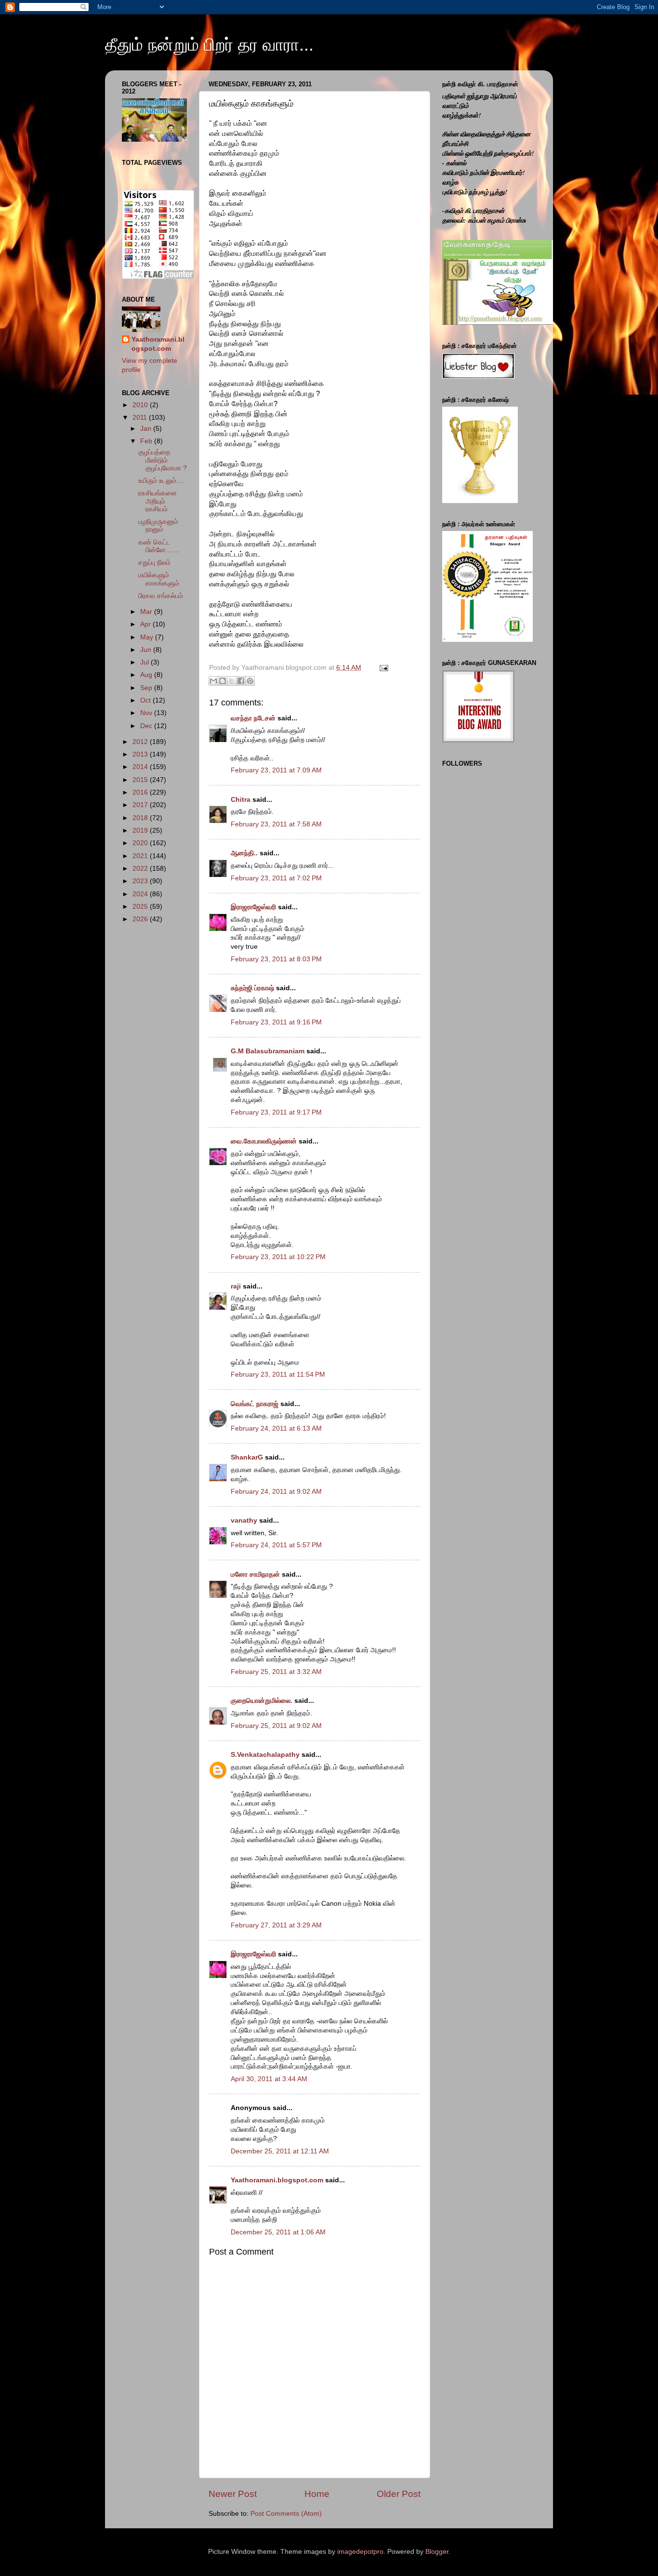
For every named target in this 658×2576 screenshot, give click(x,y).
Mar (147, 612)
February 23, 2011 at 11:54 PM (278, 1374)
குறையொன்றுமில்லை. (262, 1701)
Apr (146, 624)
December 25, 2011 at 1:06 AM (278, 2232)
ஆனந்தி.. (244, 853)
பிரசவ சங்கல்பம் (161, 596)
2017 (141, 805)
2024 (141, 894)
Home (317, 2494)
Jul (145, 662)
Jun (147, 650)
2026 (141, 919)
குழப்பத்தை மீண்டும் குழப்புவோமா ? (163, 460)
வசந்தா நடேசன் (253, 718)
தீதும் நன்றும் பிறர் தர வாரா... (209, 45)
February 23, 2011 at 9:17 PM (276, 1112)
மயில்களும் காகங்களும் (159, 579)
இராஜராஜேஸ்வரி (253, 907)
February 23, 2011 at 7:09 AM (276, 770)
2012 (141, 742)
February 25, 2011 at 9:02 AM (276, 1726)
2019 (141, 830)
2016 (141, 792)
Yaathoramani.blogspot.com (277, 2180)
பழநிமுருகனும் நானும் (158, 525)
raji (236, 1286)
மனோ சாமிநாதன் (255, 1574)
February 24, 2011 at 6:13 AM (276, 1428)
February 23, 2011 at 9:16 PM (276, 1022)
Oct (146, 700)
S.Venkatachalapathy (265, 1755)
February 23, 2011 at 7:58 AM (276, 824)
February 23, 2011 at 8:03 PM (276, 959)
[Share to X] (232, 681)
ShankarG (247, 1457)
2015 (141, 780)
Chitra (241, 800)
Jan (147, 429)
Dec (147, 726)
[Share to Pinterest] (250, 681)
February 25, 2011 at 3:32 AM (276, 1672)
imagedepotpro (360, 2552)
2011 (141, 418)
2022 (141, 869)
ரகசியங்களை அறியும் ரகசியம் (158, 501)
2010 (141, 405)
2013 (141, 754)
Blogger (437, 2552)
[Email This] (213, 681)
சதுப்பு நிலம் (154, 563)
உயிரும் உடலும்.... (161, 481)
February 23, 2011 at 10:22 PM (278, 1257)
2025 (141, 907)
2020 (141, 843)
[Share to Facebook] (241, 681)
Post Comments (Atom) (286, 2514)
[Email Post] (382, 668)
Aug (147, 675)
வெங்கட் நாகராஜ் (255, 1404)
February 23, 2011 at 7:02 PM (276, 878)
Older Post (399, 2494)
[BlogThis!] (223, 681)
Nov (147, 713)
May (148, 637)
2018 (141, 818)
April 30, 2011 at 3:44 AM (269, 2079)
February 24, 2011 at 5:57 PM (276, 1545)
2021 (141, 856)
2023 (141, 881)
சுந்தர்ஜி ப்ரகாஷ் (252, 988)
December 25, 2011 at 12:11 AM (280, 2151)
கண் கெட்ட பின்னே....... (159, 546)
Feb (147, 441)
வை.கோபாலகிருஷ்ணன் (264, 1141)
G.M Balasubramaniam (268, 1051)
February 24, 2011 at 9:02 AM (276, 1492)
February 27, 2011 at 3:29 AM (276, 1925)
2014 (141, 767)
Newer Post (233, 2494)
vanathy (244, 1520)
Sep (147, 688)
